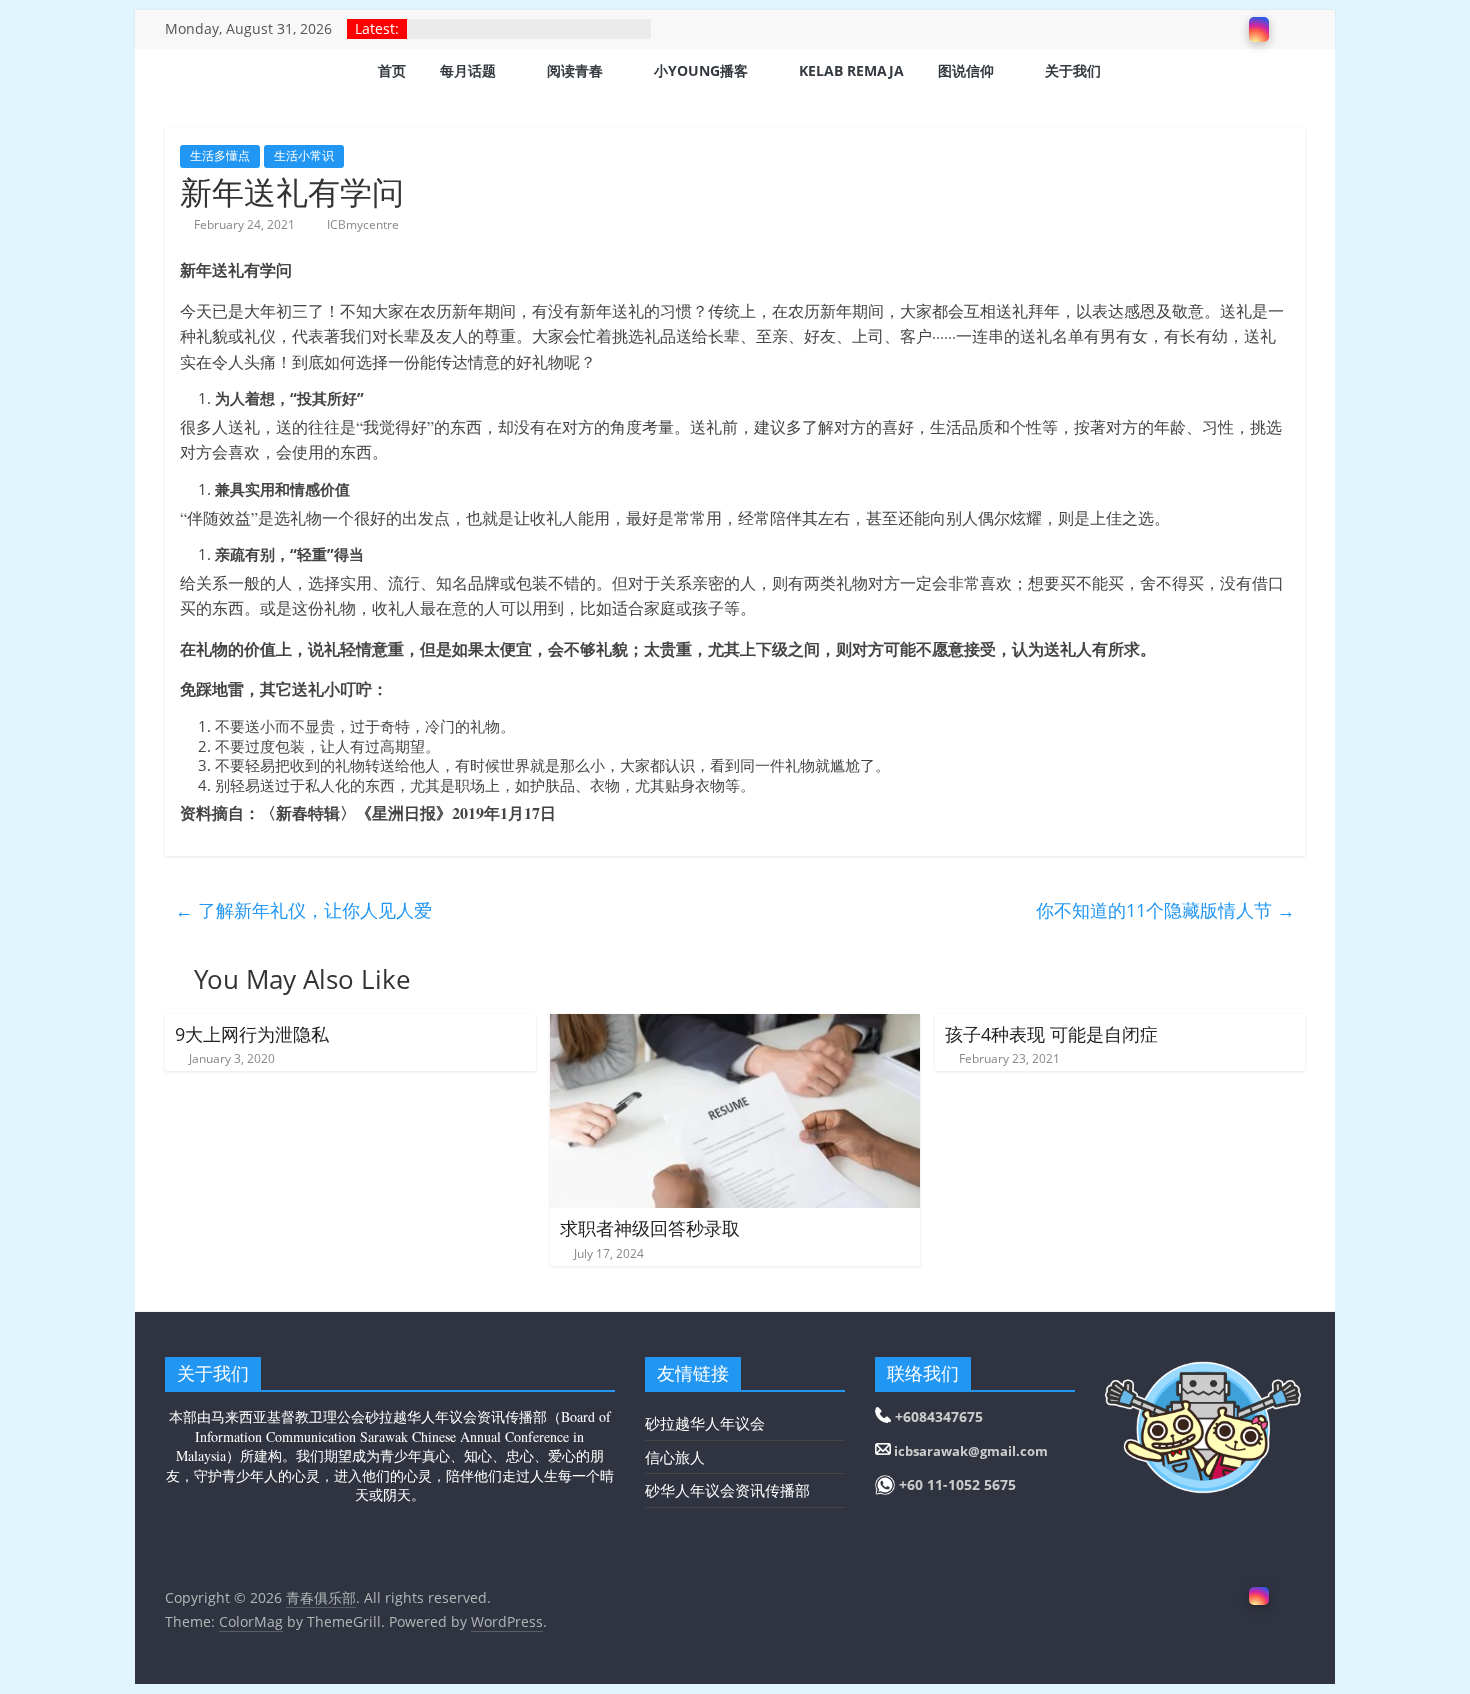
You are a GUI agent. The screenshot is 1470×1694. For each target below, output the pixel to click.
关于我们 (1073, 70)
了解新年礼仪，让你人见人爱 (303, 910)
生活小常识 (304, 155)
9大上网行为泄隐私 (252, 1034)
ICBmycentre (363, 224)
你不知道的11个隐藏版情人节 (1165, 910)
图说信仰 (966, 70)
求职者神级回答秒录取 (650, 1228)
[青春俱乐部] (190, 72)
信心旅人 (675, 1457)
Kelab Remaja (851, 70)
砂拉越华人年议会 (705, 1423)
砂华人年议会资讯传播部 (727, 1490)
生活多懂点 (220, 155)
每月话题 (468, 70)
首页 (392, 70)
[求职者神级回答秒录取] (735, 1026)
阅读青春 (575, 70)
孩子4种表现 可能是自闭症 (1051, 1034)
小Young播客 (701, 70)
